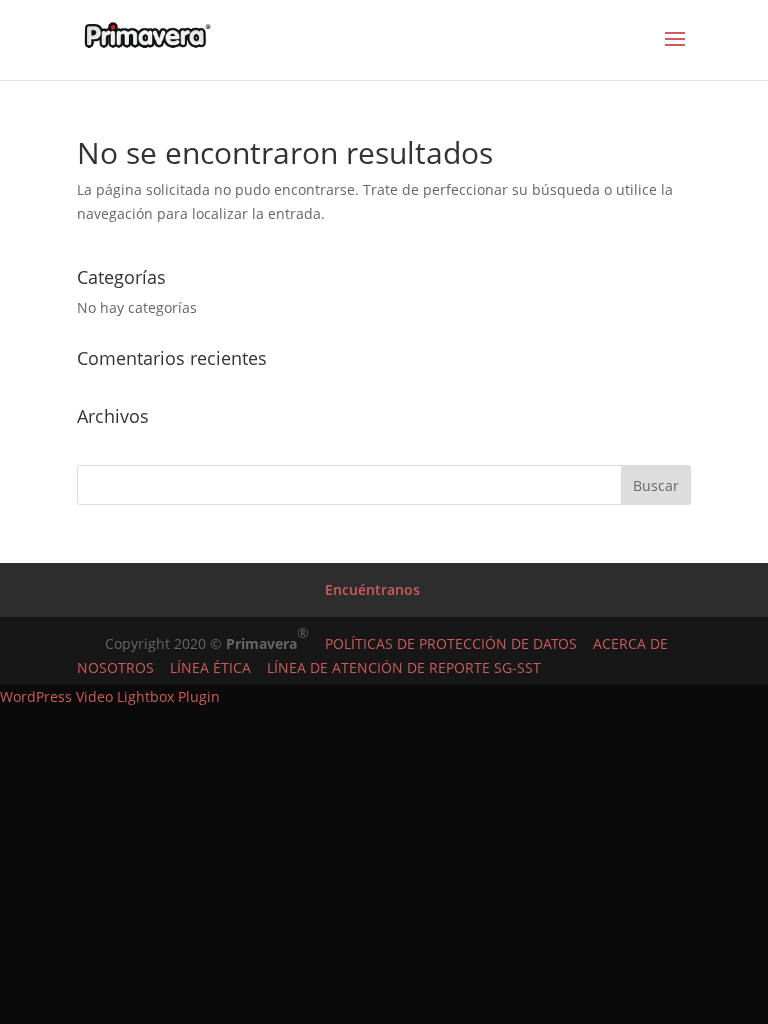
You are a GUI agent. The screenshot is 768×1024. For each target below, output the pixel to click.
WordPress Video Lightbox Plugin (110, 696)
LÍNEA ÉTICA (202, 667)
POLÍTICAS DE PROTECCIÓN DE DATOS (451, 643)
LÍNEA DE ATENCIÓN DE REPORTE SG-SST (396, 667)
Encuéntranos (372, 589)
